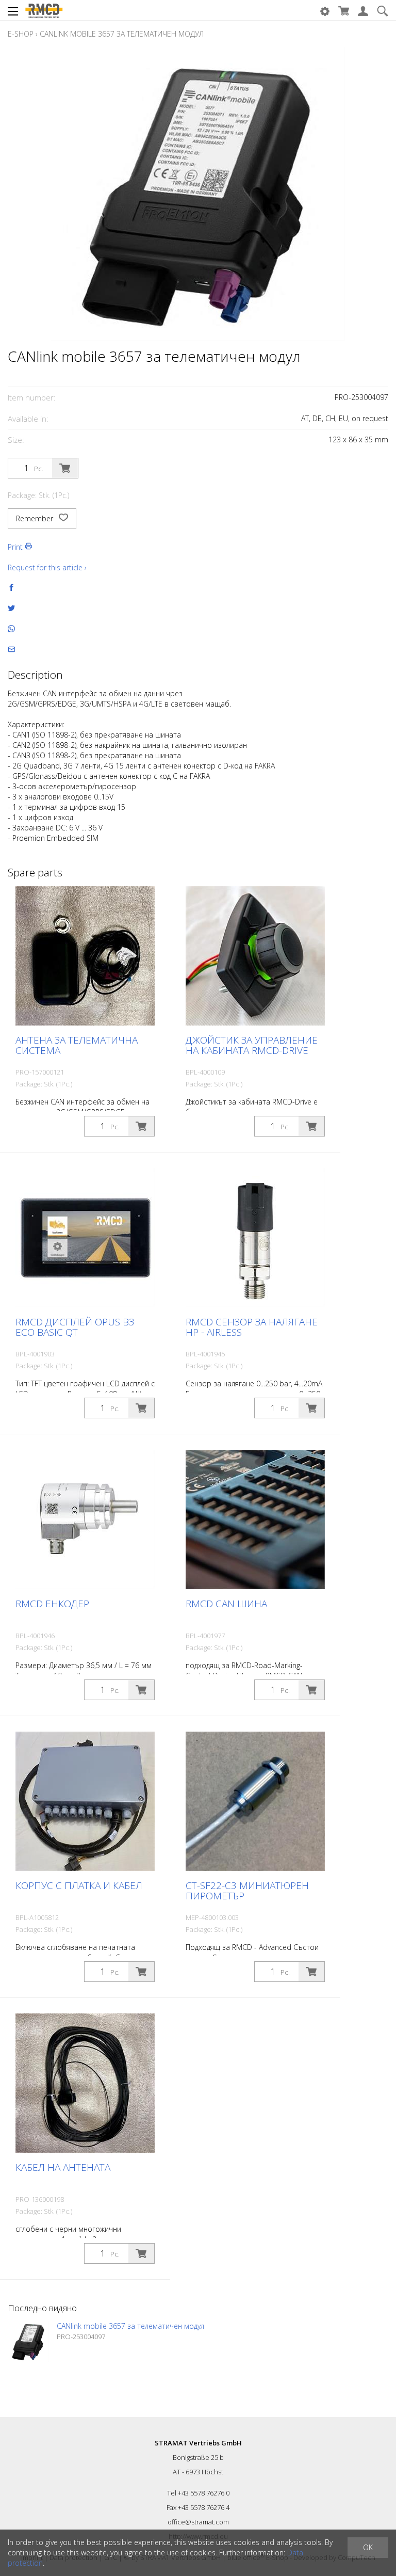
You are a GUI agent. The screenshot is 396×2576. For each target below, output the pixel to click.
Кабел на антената (63, 2167)
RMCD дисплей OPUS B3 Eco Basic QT (75, 1327)
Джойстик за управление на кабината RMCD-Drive (252, 1045)
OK (368, 2547)
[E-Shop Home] (44, 10)
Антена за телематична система (77, 1045)
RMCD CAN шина (226, 1604)
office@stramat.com (198, 2522)
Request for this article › (47, 567)
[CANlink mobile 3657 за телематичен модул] (28, 2342)
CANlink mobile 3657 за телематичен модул (122, 34)
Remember (36, 518)
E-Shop (21, 34)
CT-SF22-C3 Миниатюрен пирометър (247, 1891)
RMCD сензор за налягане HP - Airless (252, 1327)
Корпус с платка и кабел (79, 1885)
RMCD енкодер (52, 1604)
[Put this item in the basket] (65, 468)
